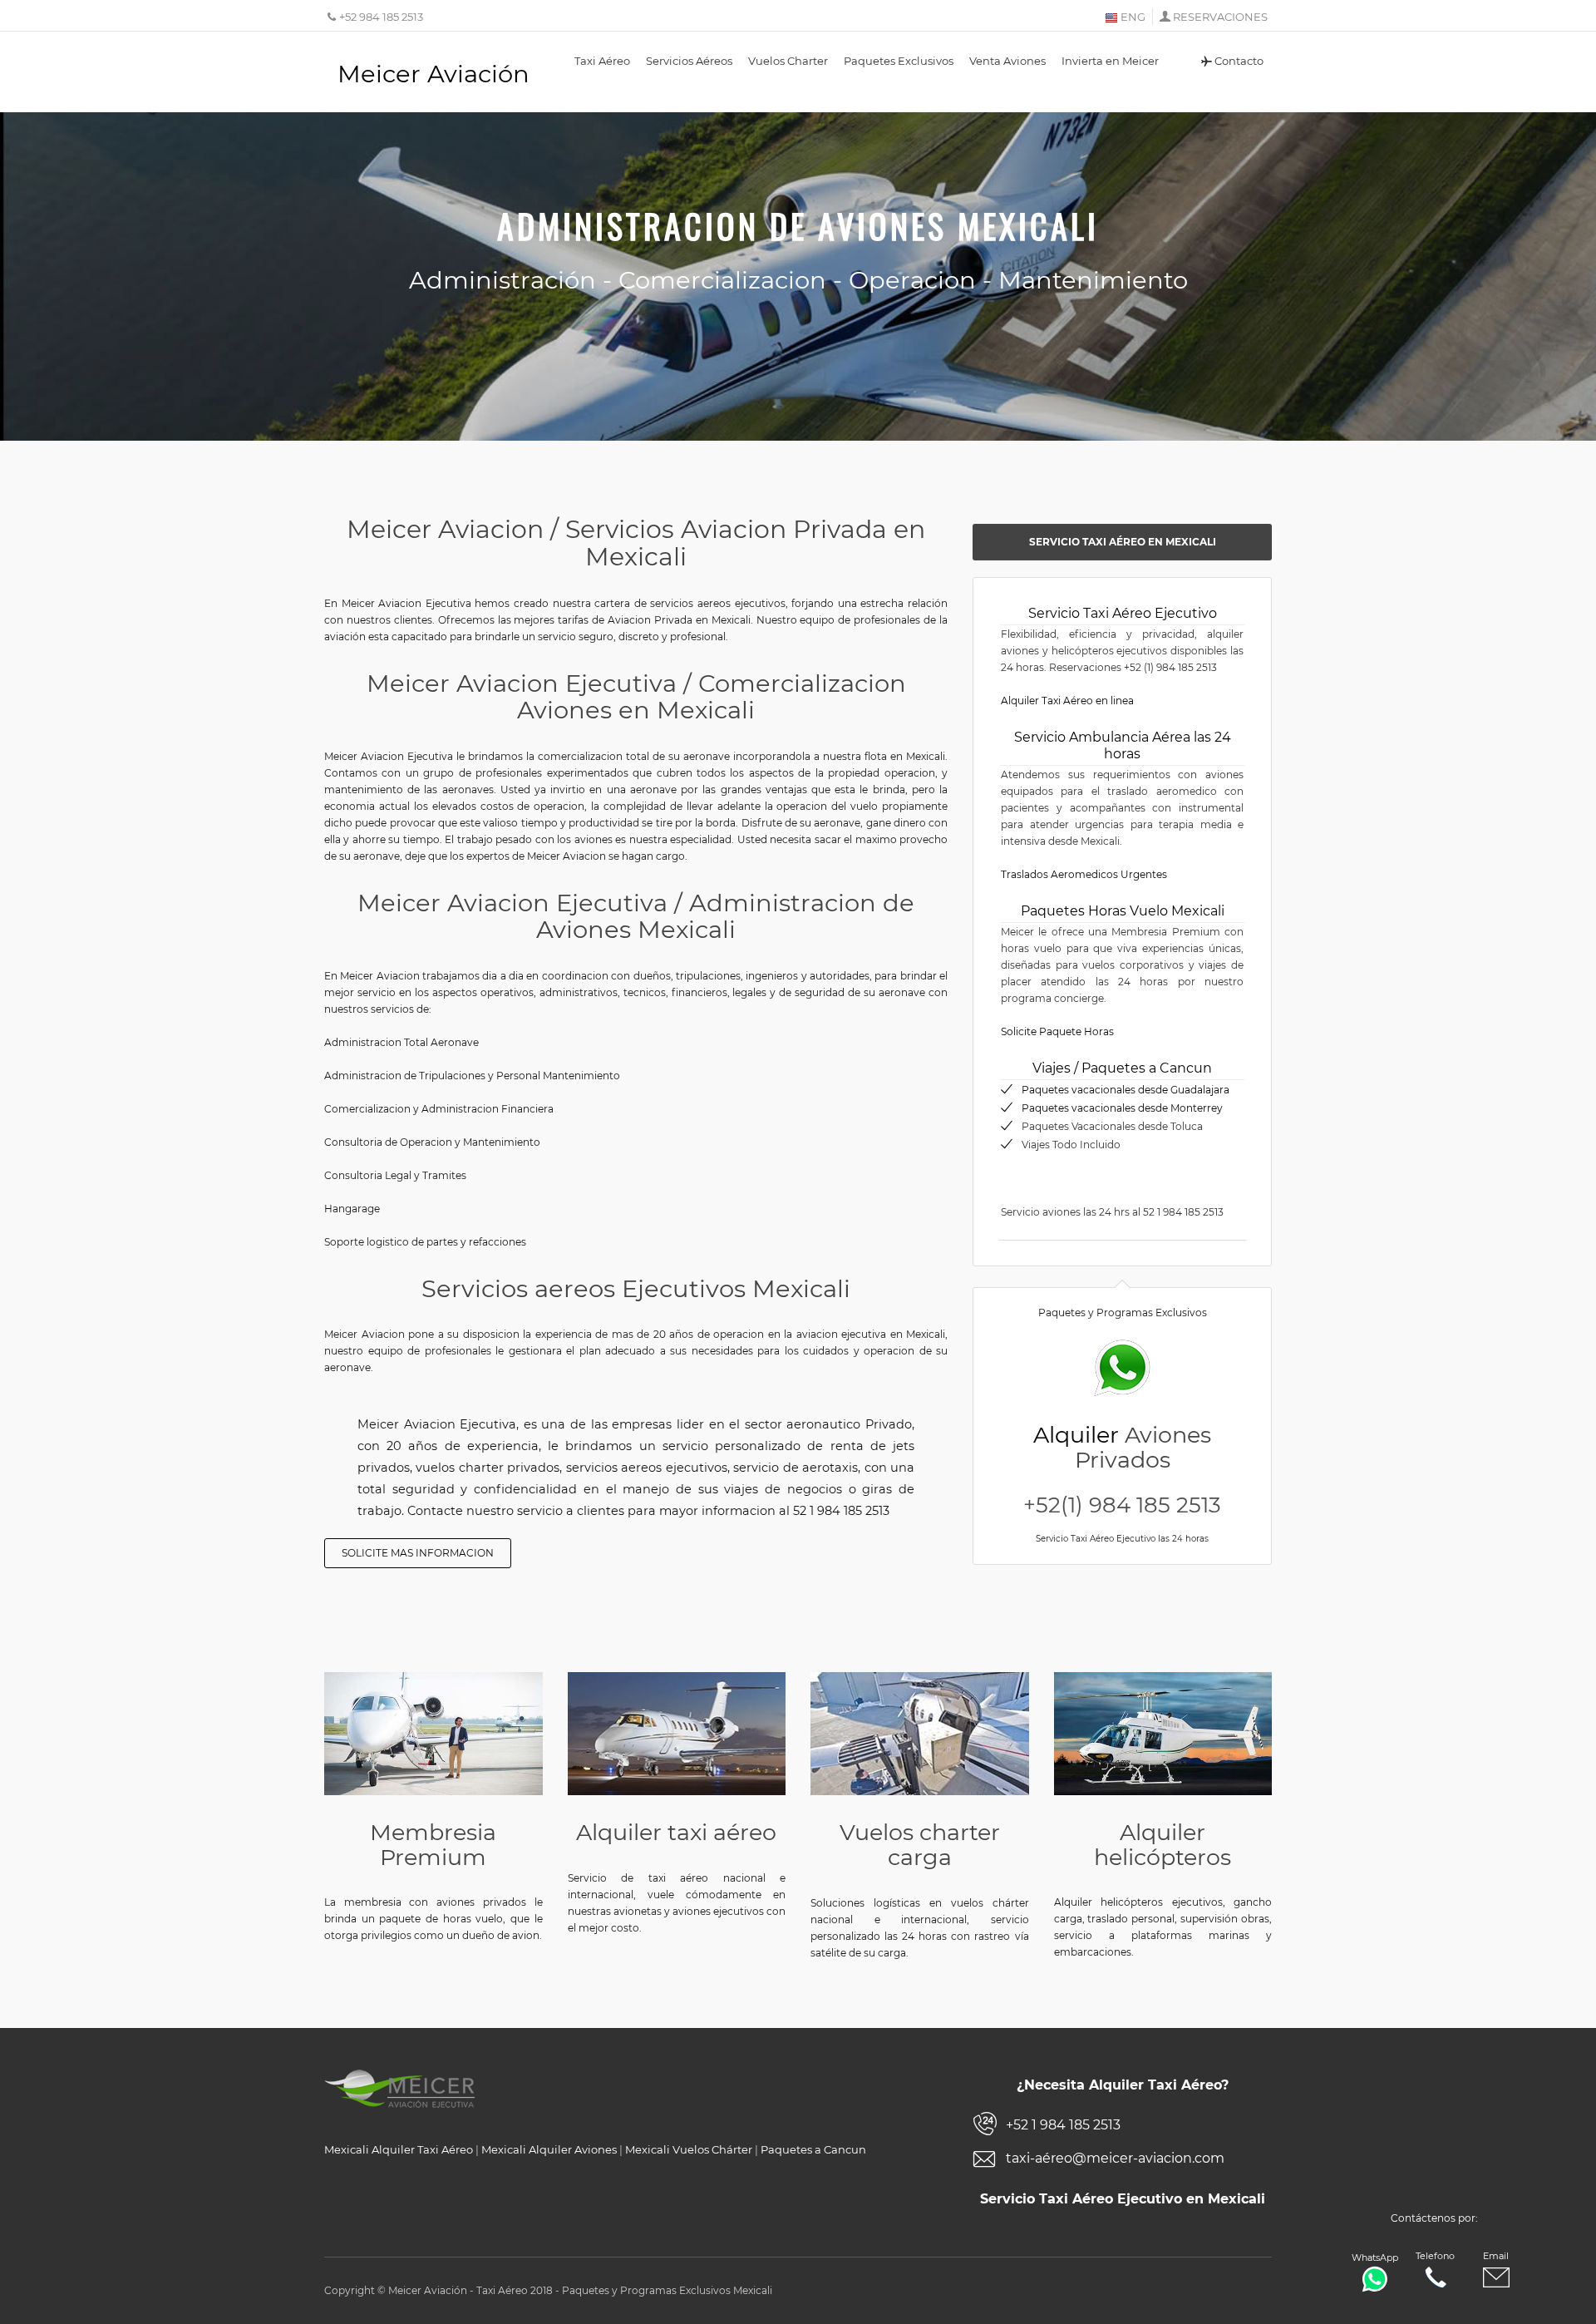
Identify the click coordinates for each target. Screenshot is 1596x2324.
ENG (1132, 17)
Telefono (1435, 2256)
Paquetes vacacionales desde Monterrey (1122, 1108)
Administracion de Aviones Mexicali (798, 225)
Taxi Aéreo (602, 61)
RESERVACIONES (1220, 17)
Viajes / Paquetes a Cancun (1122, 1068)
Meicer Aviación (433, 74)
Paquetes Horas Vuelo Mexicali (1123, 911)
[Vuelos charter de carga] (920, 1734)
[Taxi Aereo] (677, 1734)
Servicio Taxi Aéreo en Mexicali (1123, 542)
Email (1496, 2256)
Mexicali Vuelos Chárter (689, 2149)
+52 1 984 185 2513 (1063, 2125)
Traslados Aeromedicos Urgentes (1084, 874)
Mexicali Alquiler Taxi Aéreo (399, 2149)
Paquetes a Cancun (813, 2149)
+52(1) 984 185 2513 (1122, 1505)
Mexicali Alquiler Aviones (549, 2149)
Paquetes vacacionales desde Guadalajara (1126, 1090)
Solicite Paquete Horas (1057, 1031)
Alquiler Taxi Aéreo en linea (1067, 701)
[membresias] (433, 1733)
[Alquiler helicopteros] (1163, 1733)
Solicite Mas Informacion (418, 1553)
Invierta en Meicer (1110, 61)
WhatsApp (1375, 2257)
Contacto (1239, 61)
